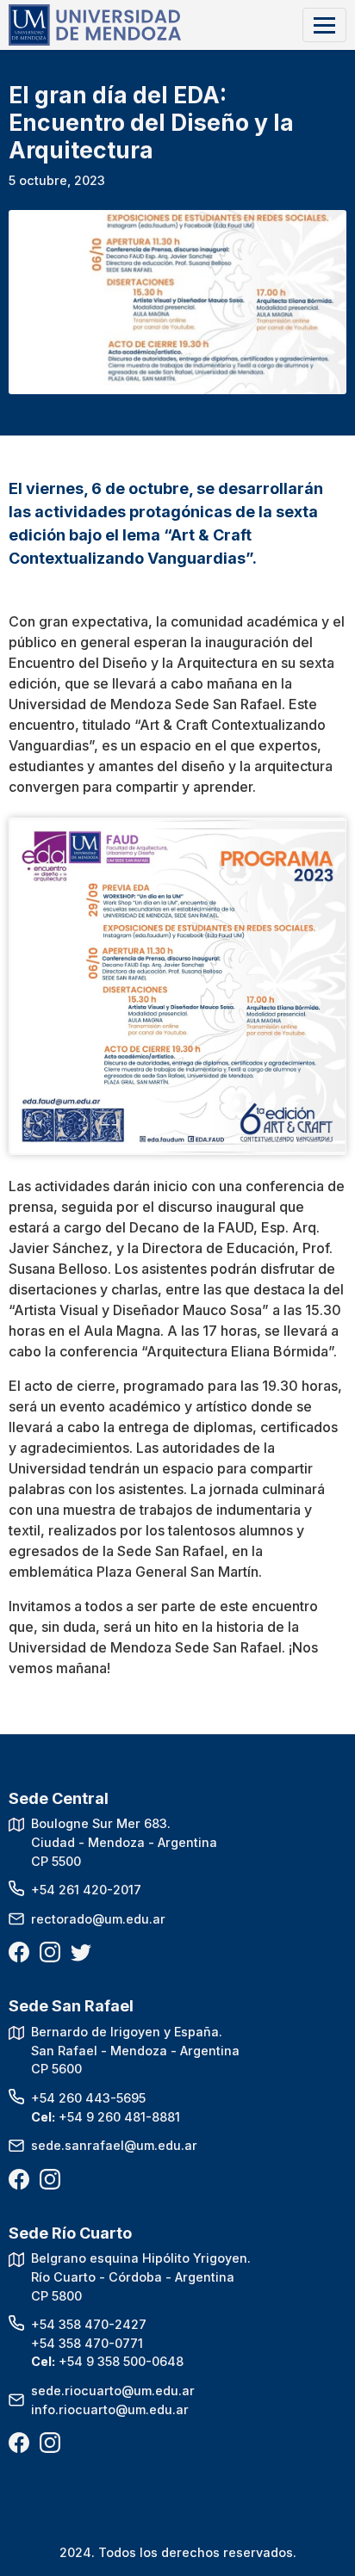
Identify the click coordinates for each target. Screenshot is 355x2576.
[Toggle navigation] (324, 25)
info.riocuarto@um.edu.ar (110, 2409)
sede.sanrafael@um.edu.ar (114, 2145)
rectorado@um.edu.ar (98, 1919)
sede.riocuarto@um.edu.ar (113, 2391)
